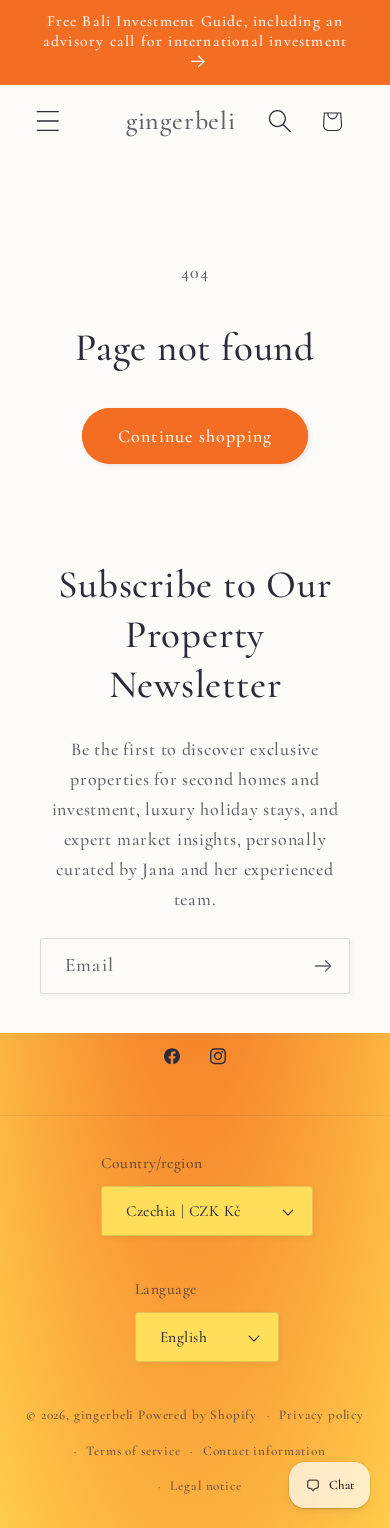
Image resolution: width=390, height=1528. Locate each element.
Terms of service (133, 1451)
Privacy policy (321, 1415)
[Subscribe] (322, 966)
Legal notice (205, 1486)
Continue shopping (195, 436)
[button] (48, 121)
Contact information (264, 1451)
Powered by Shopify (197, 1415)
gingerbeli (104, 1415)
